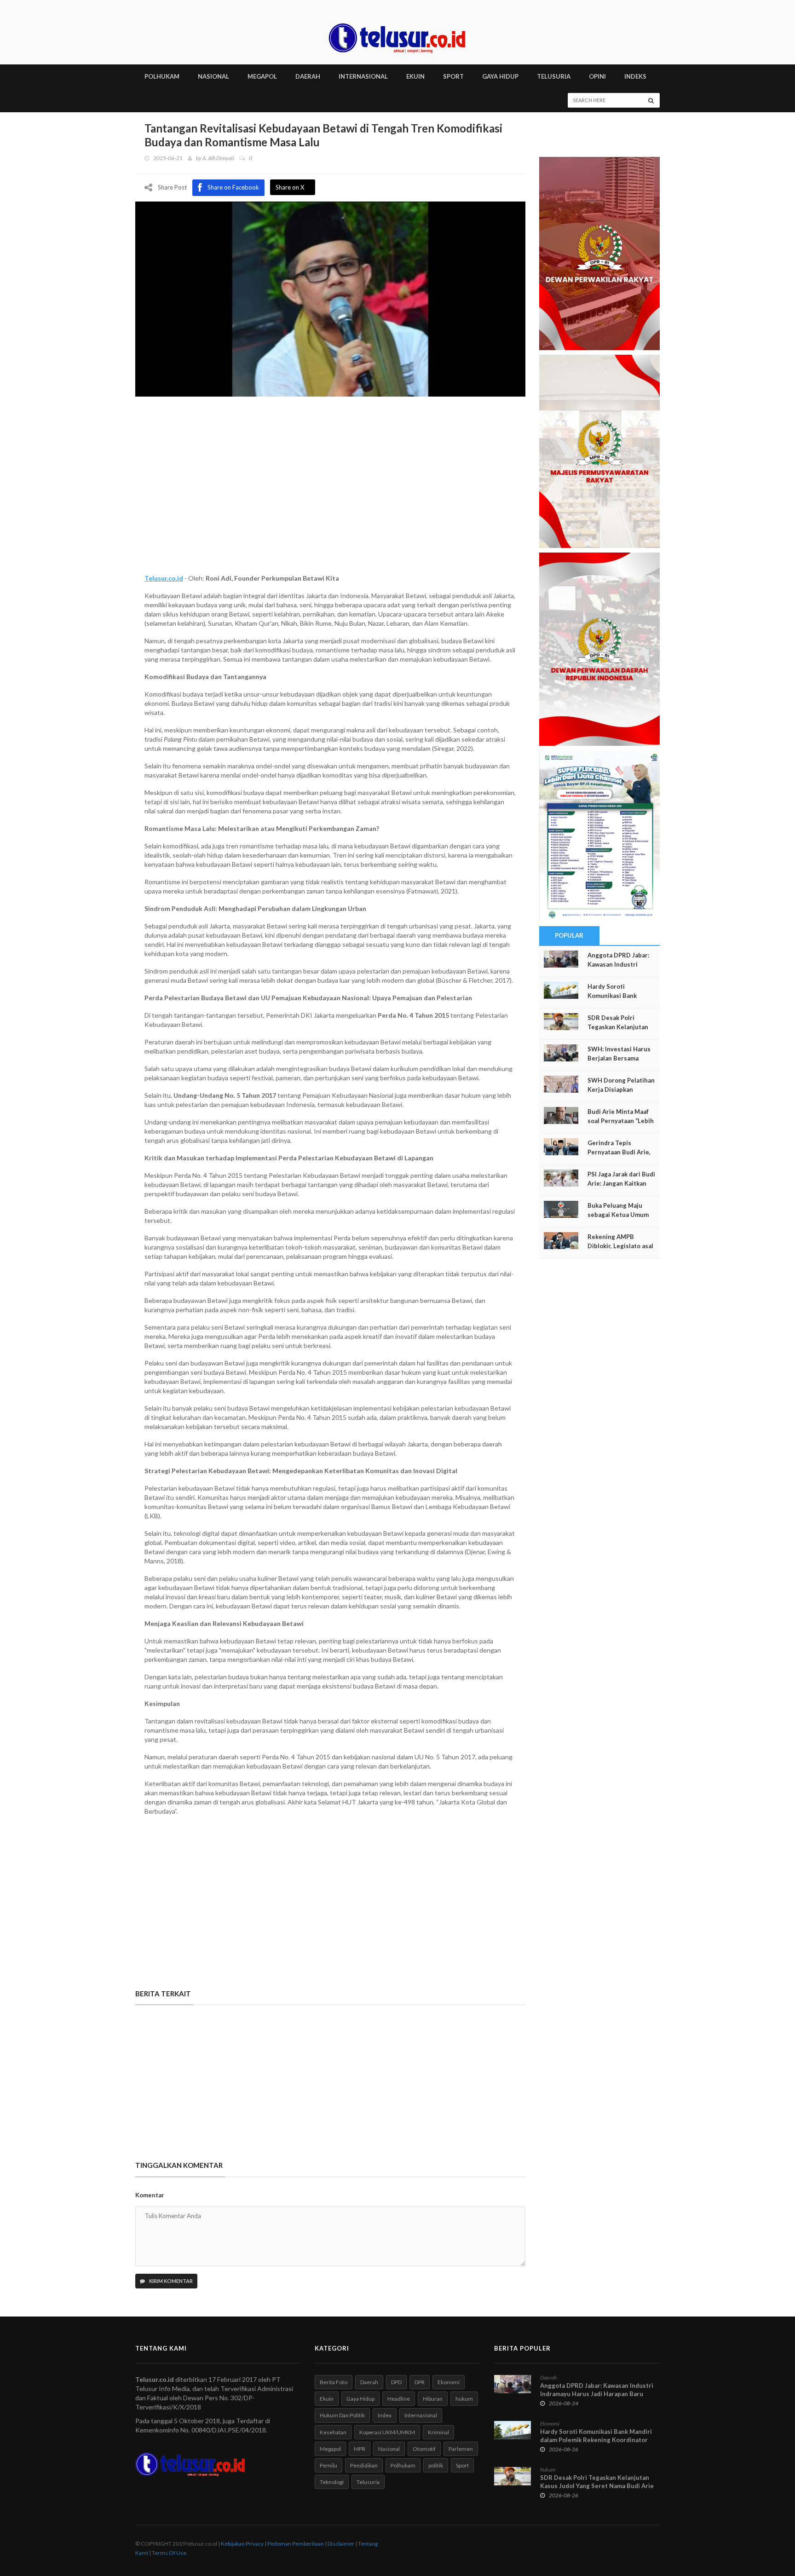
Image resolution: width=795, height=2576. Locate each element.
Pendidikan (364, 2465)
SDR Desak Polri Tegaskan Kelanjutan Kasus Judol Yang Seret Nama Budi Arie (597, 2482)
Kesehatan (333, 2432)
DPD (396, 2382)
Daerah (369, 2382)
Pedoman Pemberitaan (296, 2544)
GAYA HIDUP (500, 76)
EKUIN (415, 76)
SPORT (453, 76)
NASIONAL (213, 76)
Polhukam (403, 2465)
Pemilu (328, 2465)
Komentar (150, 2195)
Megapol (330, 2449)
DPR (420, 2382)
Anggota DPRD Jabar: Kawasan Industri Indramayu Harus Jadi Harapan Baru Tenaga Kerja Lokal (597, 2394)
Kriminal (438, 2432)
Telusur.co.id (164, 578)
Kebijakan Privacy (242, 2544)
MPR (360, 2449)
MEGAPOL (262, 76)
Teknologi (332, 2482)
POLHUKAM (162, 76)
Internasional (421, 2415)
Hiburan (433, 2399)
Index (385, 2415)
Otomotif (424, 2449)
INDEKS (635, 76)
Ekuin (327, 2399)
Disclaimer (341, 2544)
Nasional (389, 2449)
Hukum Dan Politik (342, 2415)
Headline (399, 2399)
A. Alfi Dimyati (218, 158)
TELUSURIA (554, 76)
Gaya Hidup (360, 2399)
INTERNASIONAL (363, 76)
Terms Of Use (169, 2553)
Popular (569, 935)
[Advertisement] (330, 496)
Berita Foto (334, 2382)
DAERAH (308, 76)
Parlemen (461, 2449)
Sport (462, 2465)
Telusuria (368, 2482)
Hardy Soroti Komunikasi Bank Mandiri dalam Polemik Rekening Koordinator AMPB (596, 2440)
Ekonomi (449, 2382)
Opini (597, 76)
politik (436, 2465)
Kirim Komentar (170, 2281)
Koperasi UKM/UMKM (387, 2432)
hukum (464, 2399)
